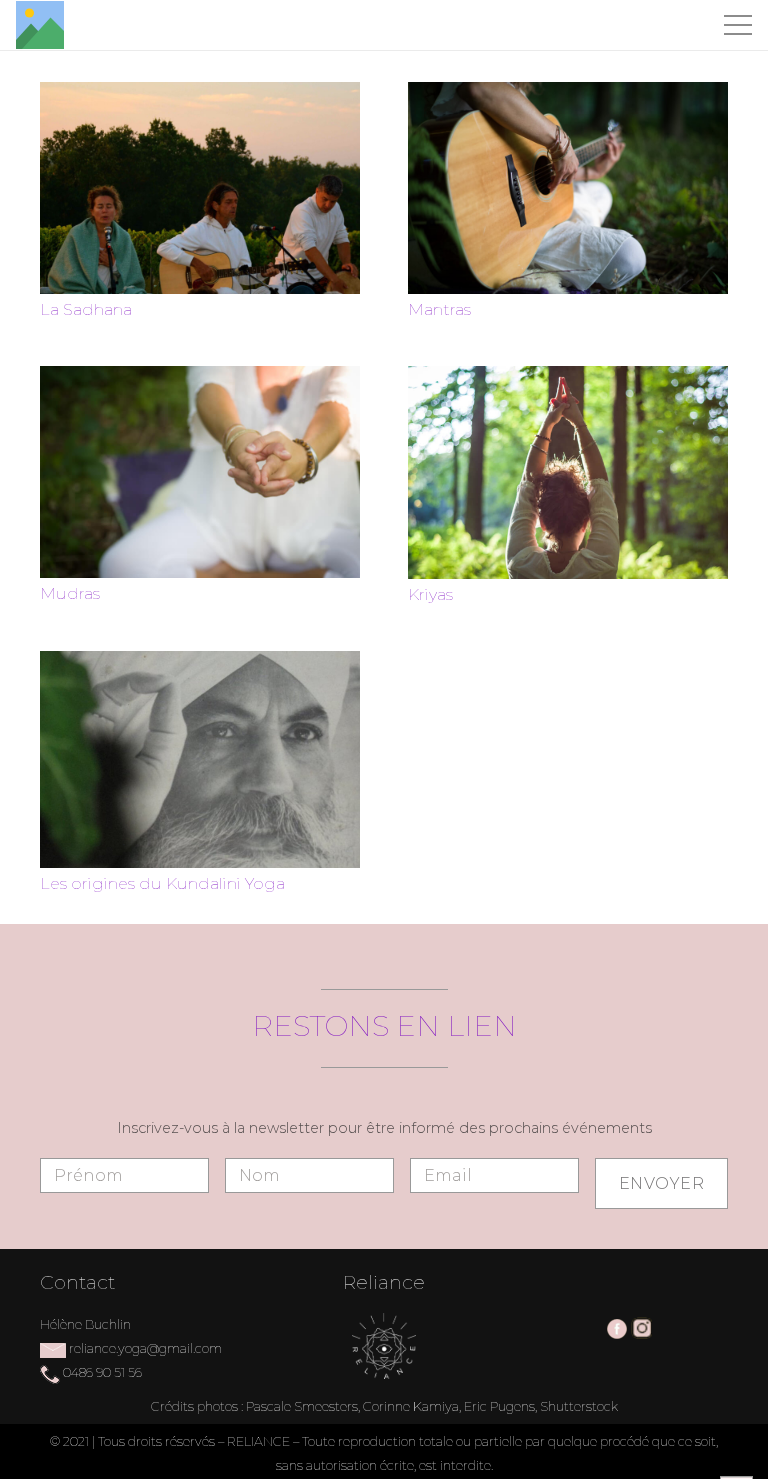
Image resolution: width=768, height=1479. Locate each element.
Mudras (70, 593)
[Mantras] (568, 94)
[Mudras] (200, 378)
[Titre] (40, 25)
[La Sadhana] (200, 94)
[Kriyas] (568, 378)
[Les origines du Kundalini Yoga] (200, 663)
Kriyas (430, 594)
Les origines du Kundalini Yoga (162, 883)
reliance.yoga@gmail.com (145, 1348)
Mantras (439, 309)
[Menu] (738, 25)
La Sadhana (86, 309)
